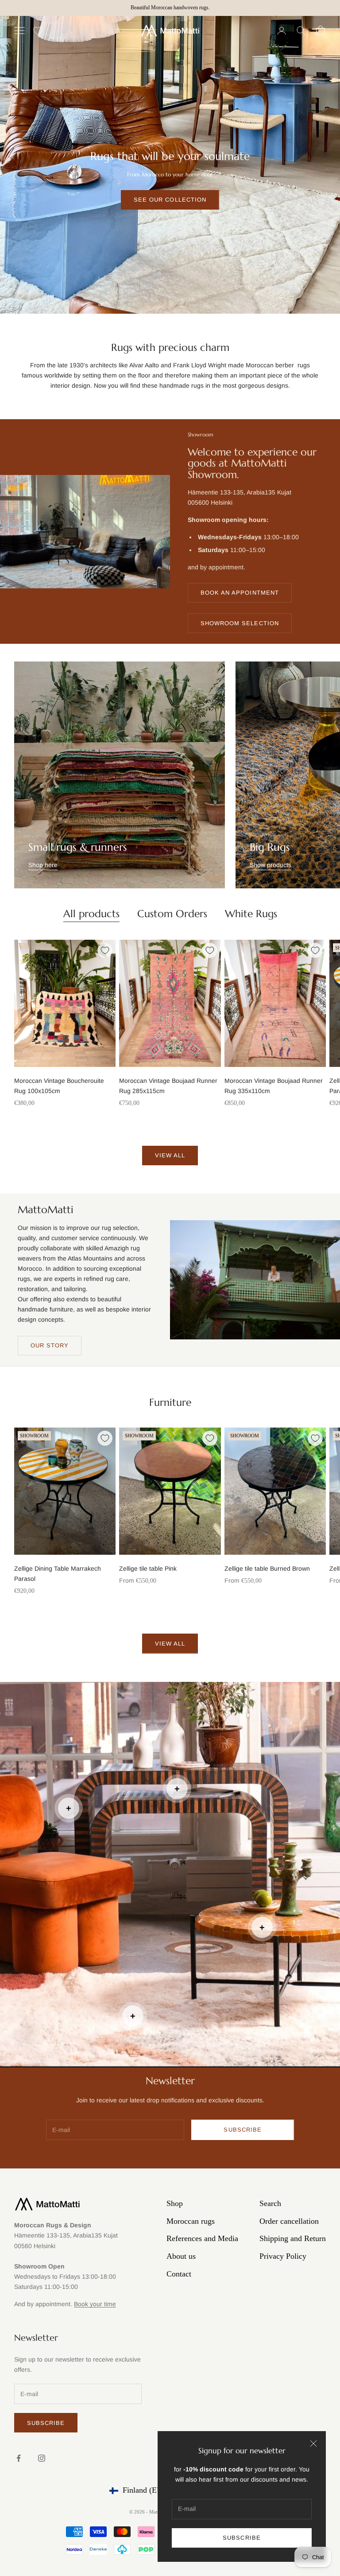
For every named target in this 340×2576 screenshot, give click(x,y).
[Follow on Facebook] (19, 2458)
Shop (175, 2203)
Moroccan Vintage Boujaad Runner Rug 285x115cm (168, 1086)
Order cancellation (289, 2221)
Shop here (43, 865)
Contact (179, 2274)
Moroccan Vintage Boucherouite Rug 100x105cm (59, 1086)
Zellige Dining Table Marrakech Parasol (58, 1574)
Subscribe (241, 2538)
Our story (50, 1345)
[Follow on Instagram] (42, 2458)
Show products (270, 865)
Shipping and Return (293, 2238)
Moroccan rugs (191, 2221)
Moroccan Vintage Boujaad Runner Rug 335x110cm (274, 1086)
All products (91, 914)
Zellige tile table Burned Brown (267, 1568)
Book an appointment (240, 593)
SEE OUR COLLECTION (170, 200)
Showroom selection (240, 623)
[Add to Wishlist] (105, 950)
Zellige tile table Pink (148, 1568)
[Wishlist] (38, 31)
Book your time (95, 2304)
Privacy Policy (283, 2256)
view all (170, 1644)
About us (181, 2256)
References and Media (202, 2238)
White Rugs (251, 914)
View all (170, 1155)
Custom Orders (172, 914)
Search (270, 2203)
